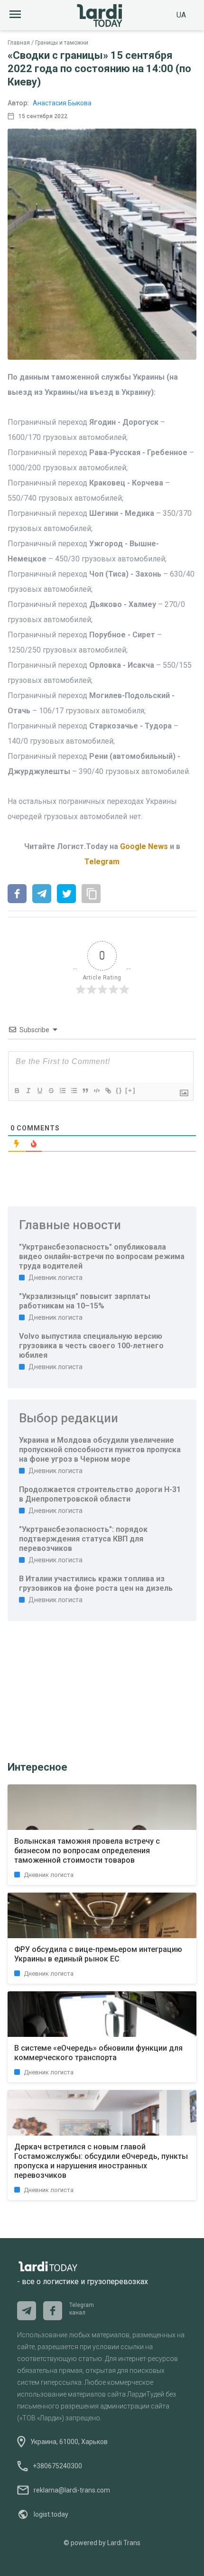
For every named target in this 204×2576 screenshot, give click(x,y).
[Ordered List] (62, 1091)
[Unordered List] (74, 1091)
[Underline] (39, 1091)
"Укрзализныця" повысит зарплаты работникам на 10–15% (85, 1301)
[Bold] (17, 1091)
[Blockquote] (85, 1091)
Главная (19, 43)
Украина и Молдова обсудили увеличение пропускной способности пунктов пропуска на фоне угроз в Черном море (100, 1450)
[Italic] (28, 1091)
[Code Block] (96, 1091)
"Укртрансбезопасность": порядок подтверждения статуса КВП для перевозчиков (83, 1539)
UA (181, 15)
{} (119, 1090)
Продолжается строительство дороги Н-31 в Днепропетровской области (100, 1494)
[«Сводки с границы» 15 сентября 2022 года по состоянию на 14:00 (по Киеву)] (17, 895)
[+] (130, 1090)
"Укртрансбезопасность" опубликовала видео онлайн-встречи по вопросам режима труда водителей (102, 1256)
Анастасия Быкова (62, 103)
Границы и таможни (62, 43)
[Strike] (51, 1091)
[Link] (108, 1091)
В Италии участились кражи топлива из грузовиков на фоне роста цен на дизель (96, 1583)
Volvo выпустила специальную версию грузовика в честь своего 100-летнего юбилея (91, 1346)
